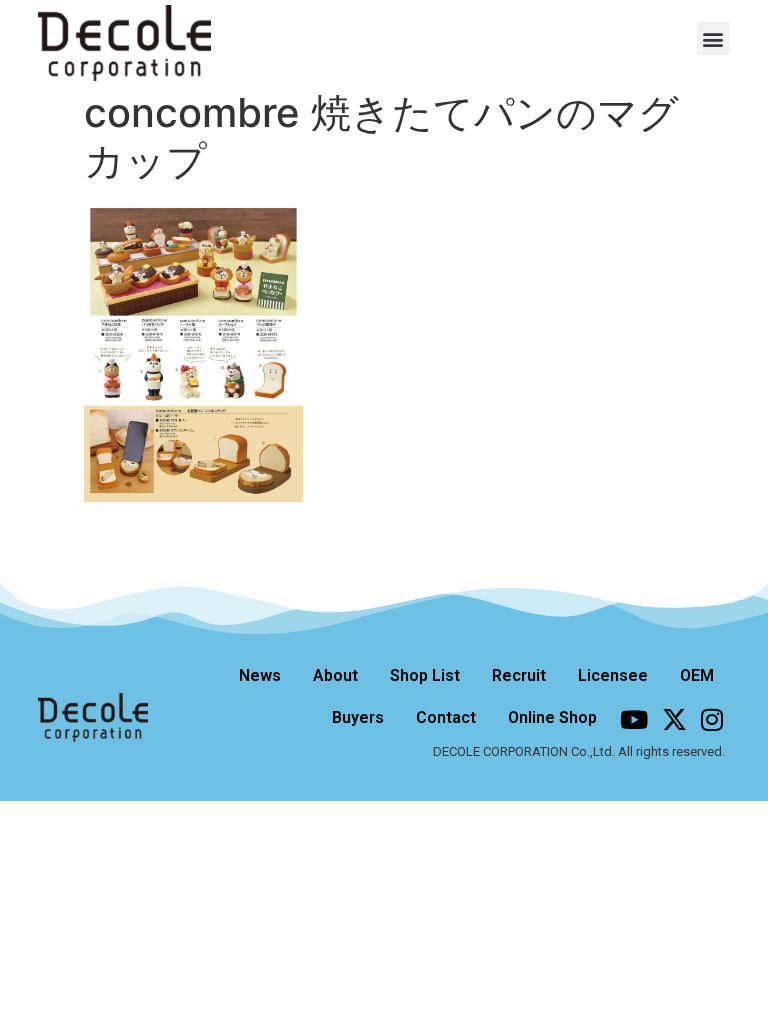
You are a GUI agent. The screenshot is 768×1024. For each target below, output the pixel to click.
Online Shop (552, 717)
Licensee (613, 675)
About (335, 675)
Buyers (358, 717)
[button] (713, 38)
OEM (697, 675)
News (260, 675)
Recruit (519, 675)
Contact (446, 717)
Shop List (425, 675)
